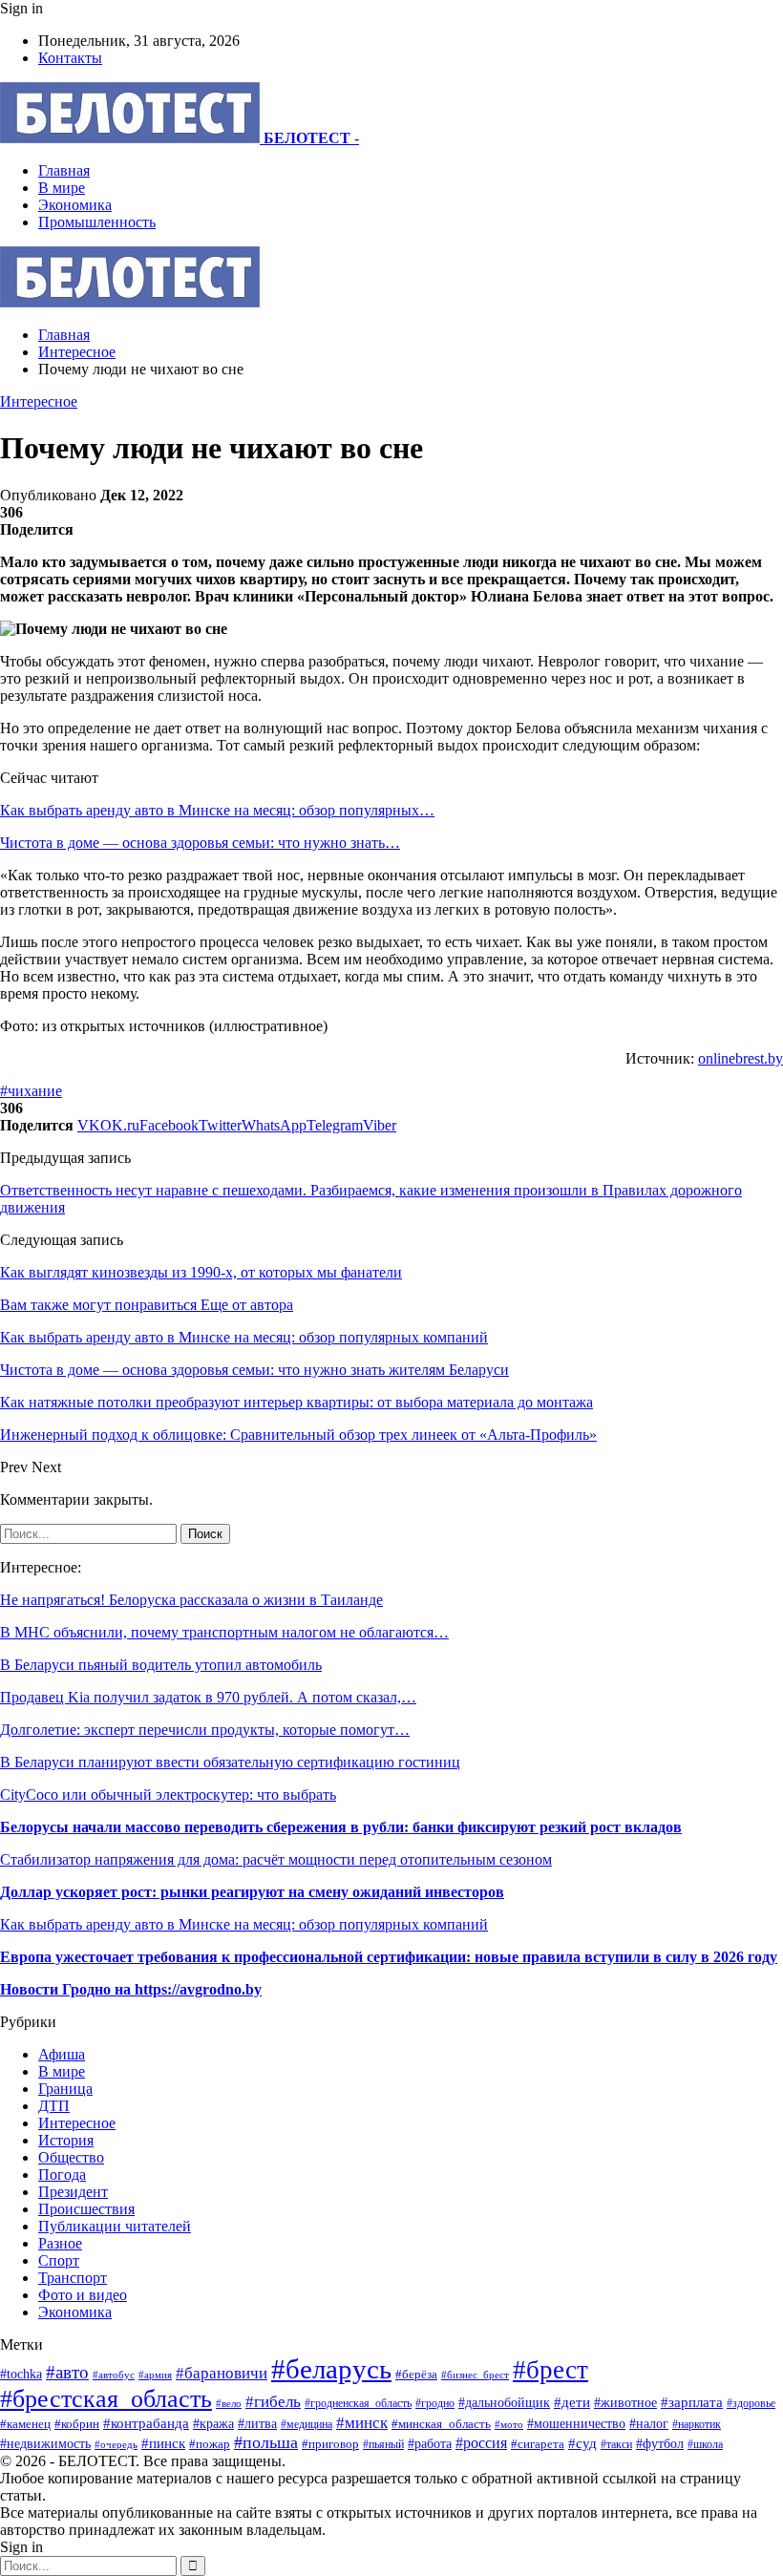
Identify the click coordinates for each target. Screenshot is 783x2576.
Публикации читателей (115, 2226)
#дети (572, 2402)
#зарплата (692, 2402)
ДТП (54, 2106)
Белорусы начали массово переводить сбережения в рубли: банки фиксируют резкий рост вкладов (341, 1827)
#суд (582, 2443)
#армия (155, 2375)
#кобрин (77, 2424)
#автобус (114, 2375)
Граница (65, 2089)
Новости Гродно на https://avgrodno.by (131, 1989)
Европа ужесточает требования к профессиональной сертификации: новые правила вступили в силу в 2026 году (389, 1957)
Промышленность (97, 222)
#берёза (416, 2374)
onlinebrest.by (741, 1058)
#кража (213, 2423)
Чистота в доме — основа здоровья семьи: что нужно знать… (200, 843)
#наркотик (697, 2425)
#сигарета (538, 2444)
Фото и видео (83, 2295)
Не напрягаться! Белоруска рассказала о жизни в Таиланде (191, 1600)
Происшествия (86, 2209)
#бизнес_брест (475, 2375)
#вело (229, 2403)
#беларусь (331, 2369)
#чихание (31, 1091)
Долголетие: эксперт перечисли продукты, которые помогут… (205, 1730)
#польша (266, 2442)
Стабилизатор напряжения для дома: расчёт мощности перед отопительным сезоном (276, 1859)
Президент (73, 2192)
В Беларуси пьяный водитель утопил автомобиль (161, 1665)
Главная (64, 170)
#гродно (435, 2403)
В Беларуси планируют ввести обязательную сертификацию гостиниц (230, 1762)
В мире (62, 188)
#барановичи (222, 2373)
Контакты (70, 58)
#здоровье (751, 2404)
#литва (257, 2424)
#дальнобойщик (504, 2403)
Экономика (75, 205)
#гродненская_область (358, 2404)
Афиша (62, 2054)
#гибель (273, 2402)
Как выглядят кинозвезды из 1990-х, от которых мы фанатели (201, 1272)
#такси (616, 2445)
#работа (430, 2443)
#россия (481, 2443)
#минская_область (441, 2424)
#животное (625, 2402)
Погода (62, 2175)
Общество (71, 2157)
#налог (649, 2424)
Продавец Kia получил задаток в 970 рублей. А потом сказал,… (208, 1697)
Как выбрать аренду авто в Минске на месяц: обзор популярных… (217, 810)
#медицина (307, 2424)
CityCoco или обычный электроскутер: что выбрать (168, 1795)
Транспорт (73, 2278)
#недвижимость (45, 2443)
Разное (60, 2243)
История (66, 2140)
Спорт (59, 2260)
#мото (509, 2424)
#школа (705, 2444)
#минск (362, 2423)
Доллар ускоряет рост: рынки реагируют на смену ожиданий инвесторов (252, 1892)
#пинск (163, 2443)
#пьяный (383, 2444)
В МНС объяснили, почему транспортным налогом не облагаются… (224, 1632)
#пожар (210, 2444)
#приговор (330, 2444)
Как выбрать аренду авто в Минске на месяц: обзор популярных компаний (244, 1924)
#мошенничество (576, 2423)
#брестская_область (106, 2399)
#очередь (116, 2444)
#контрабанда (146, 2423)
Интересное (39, 401)
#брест (550, 2370)
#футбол (660, 2443)
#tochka (21, 2374)
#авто (67, 2372)
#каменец (25, 2424)
